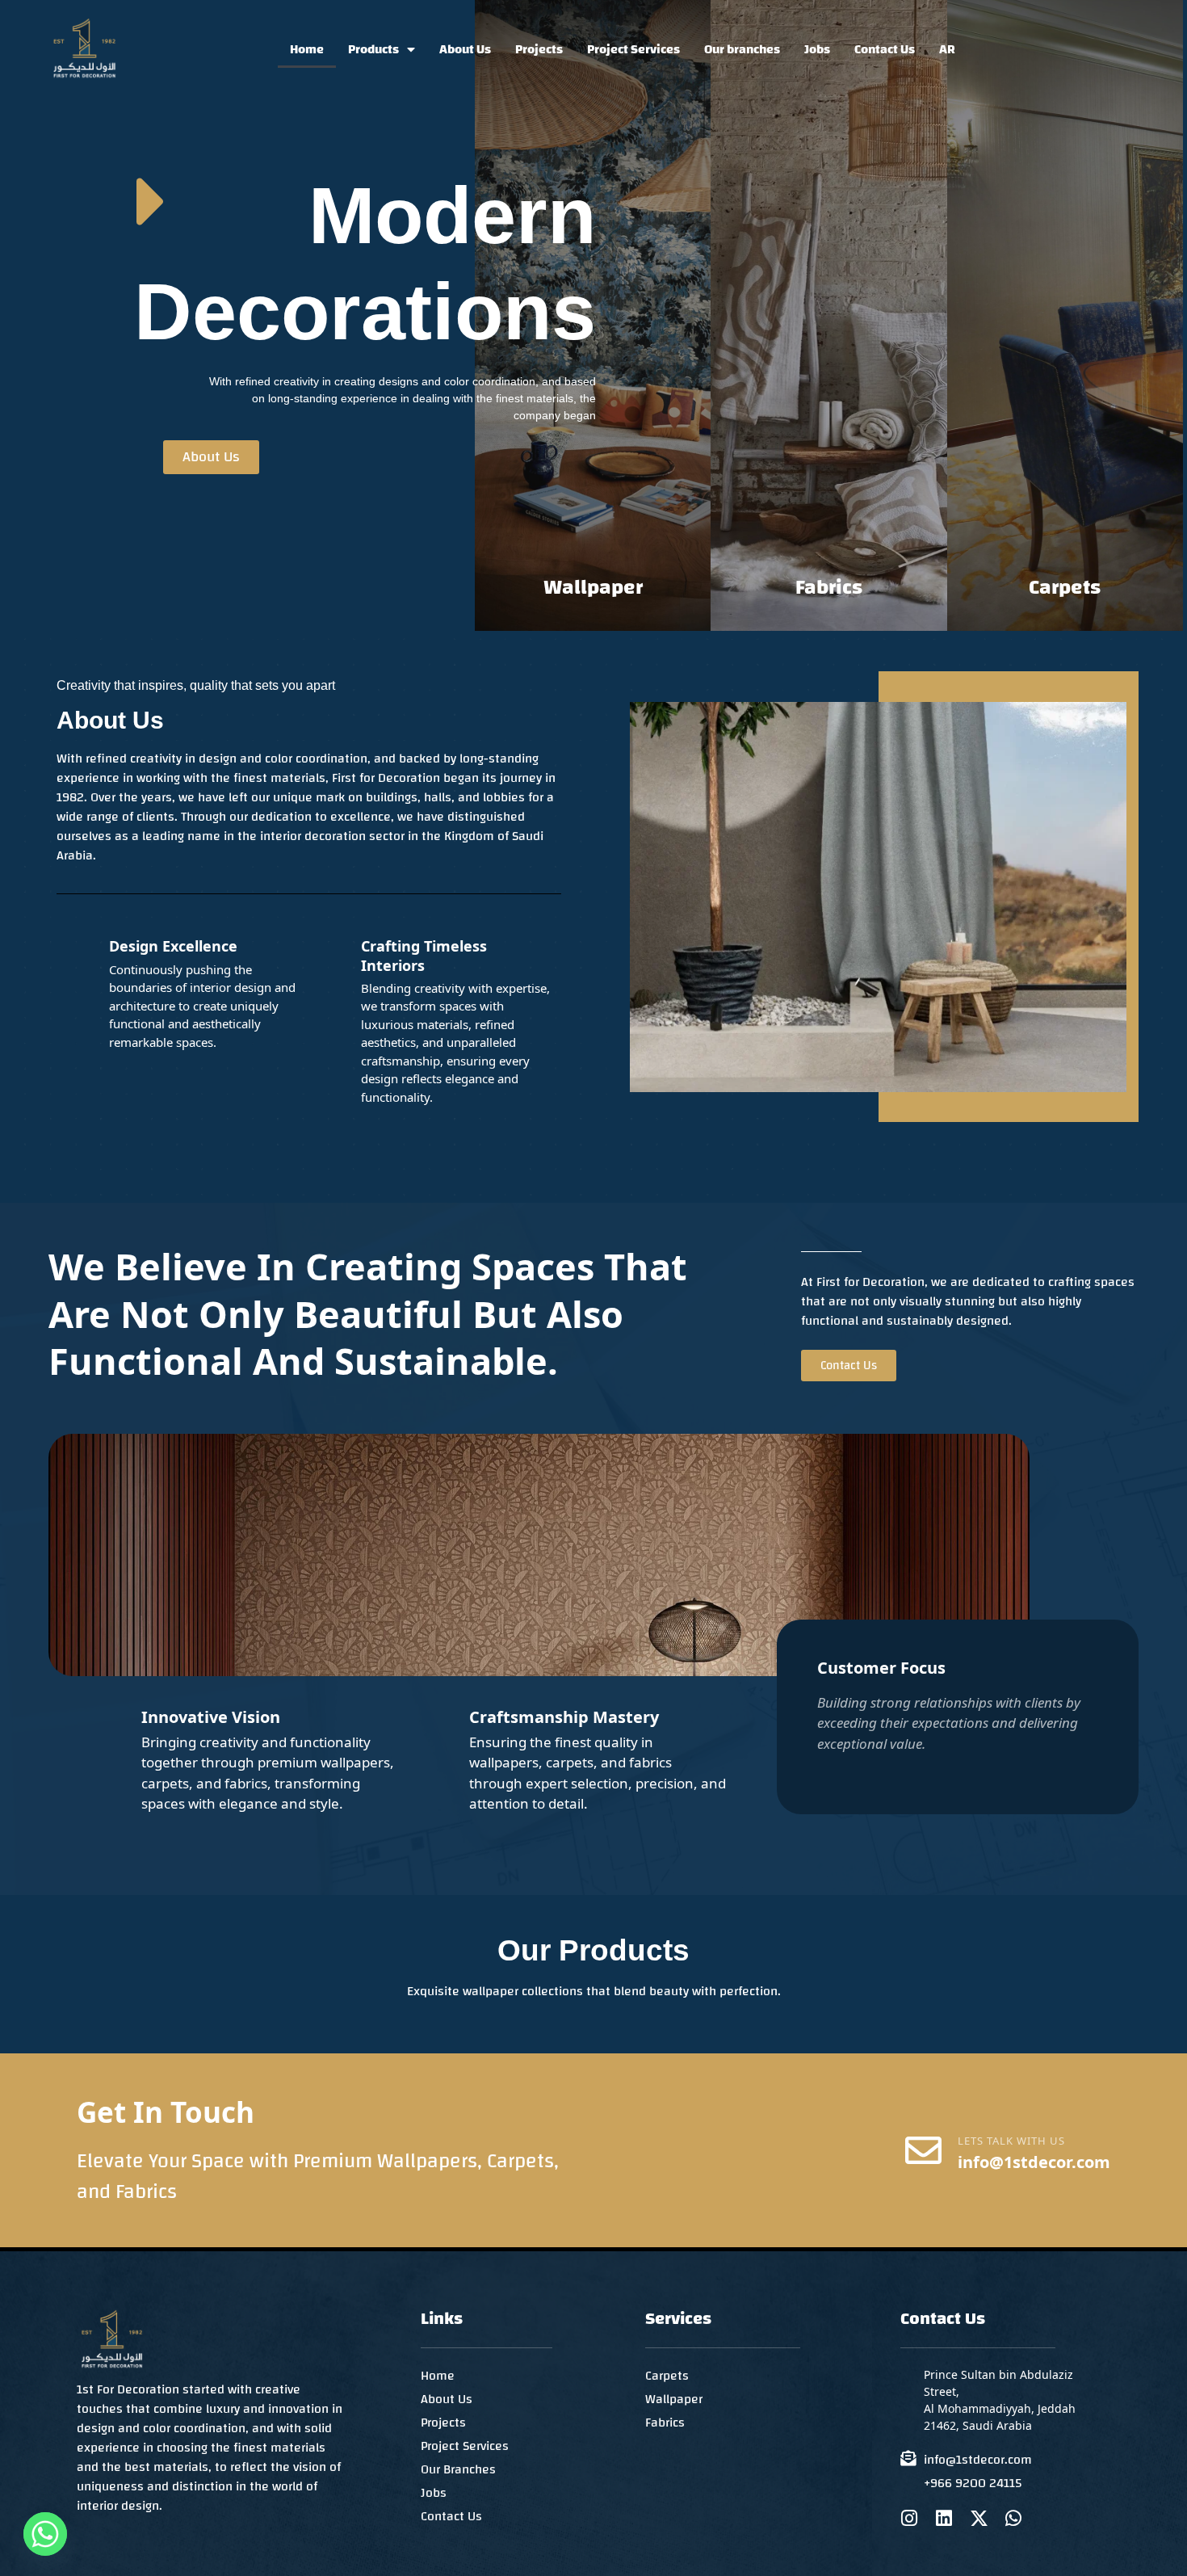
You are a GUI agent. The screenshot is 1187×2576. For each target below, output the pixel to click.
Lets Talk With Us (1011, 2141)
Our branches (742, 49)
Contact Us (885, 49)
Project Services (633, 49)
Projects (539, 49)
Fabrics (829, 587)
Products (373, 49)
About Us (465, 49)
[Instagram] (910, 2518)
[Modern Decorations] (152, 202)
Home (307, 49)
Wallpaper (593, 587)
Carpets (1065, 587)
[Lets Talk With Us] (923, 2151)
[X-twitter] (979, 2518)
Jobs (817, 49)
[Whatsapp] (1014, 2518)
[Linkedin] (944, 2518)
